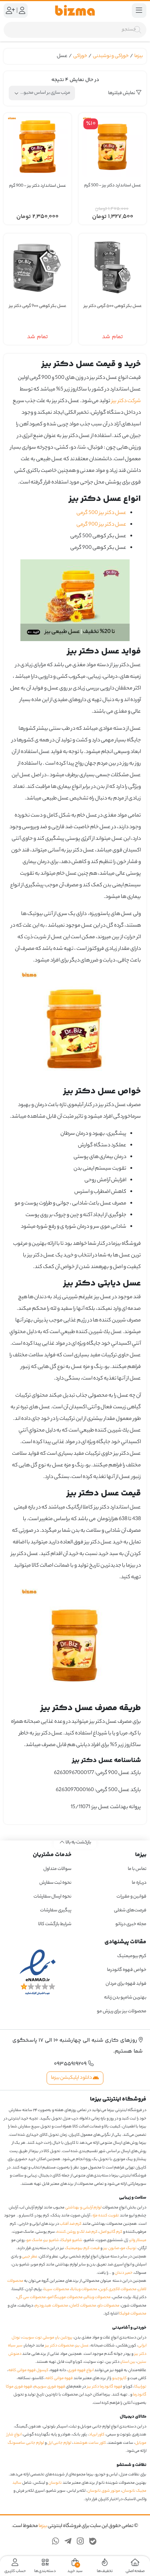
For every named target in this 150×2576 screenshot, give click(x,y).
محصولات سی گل (31, 2297)
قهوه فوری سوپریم (50, 2387)
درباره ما (139, 1883)
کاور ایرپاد (97, 2435)
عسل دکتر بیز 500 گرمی (101, 513)
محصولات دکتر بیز (60, 2346)
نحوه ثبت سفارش (55, 1883)
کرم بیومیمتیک (132, 1956)
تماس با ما (137, 1869)
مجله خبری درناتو (131, 1924)
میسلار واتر (138, 2240)
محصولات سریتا (56, 2289)
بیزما (139, 56)
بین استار (128, 2362)
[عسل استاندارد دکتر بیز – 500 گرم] (112, 147)
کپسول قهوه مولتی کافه (28, 2370)
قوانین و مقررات (131, 1897)
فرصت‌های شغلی (130, 1910)
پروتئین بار (64, 2338)
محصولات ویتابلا (84, 2289)
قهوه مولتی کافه (59, 2378)
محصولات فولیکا (133, 2314)
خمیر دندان (124, 2273)
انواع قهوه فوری (81, 2370)
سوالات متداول (57, 1869)
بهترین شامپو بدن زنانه (125, 1998)
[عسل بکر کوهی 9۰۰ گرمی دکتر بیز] (37, 267)
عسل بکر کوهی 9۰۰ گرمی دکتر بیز (38, 306)
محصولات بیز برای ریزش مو (122, 2011)
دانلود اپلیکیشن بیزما (72, 2078)
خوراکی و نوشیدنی (111, 56)
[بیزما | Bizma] (75, 11)
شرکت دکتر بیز (126, 401)
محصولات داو (109, 2306)
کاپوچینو (119, 2378)
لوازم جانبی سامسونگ (26, 2443)
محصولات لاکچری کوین (118, 2289)
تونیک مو (129, 2248)
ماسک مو (34, 2240)
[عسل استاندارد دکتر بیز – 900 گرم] (37, 147)
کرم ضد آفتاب (71, 2224)
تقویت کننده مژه (106, 2216)
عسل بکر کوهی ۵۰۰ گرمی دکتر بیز (113, 306)
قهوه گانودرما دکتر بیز (105, 2387)
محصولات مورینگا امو (65, 2297)
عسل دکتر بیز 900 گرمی (101, 525)
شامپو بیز (52, 2240)
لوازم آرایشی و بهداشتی (83, 2208)
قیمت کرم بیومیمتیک (82, 2248)
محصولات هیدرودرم (52, 2306)
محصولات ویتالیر (98, 2297)
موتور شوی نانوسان (104, 2491)
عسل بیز (82, 2346)
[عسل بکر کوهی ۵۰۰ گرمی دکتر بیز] (112, 267)
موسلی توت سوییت (38, 2338)
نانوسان (55, 2483)
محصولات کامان (83, 2306)
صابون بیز (111, 2248)
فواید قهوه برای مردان (126, 1984)
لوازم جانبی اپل (59, 2443)
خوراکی (80, 56)
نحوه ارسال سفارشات (52, 1897)
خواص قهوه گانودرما (127, 1970)
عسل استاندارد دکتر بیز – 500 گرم (112, 186)
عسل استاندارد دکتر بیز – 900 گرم (37, 186)
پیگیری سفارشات (56, 1910)
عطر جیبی (30, 2257)
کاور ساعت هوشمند (90, 2443)
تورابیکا (140, 2387)
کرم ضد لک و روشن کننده (77, 2232)
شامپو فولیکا (72, 2240)
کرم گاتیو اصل (111, 2232)
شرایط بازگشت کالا (55, 1924)
